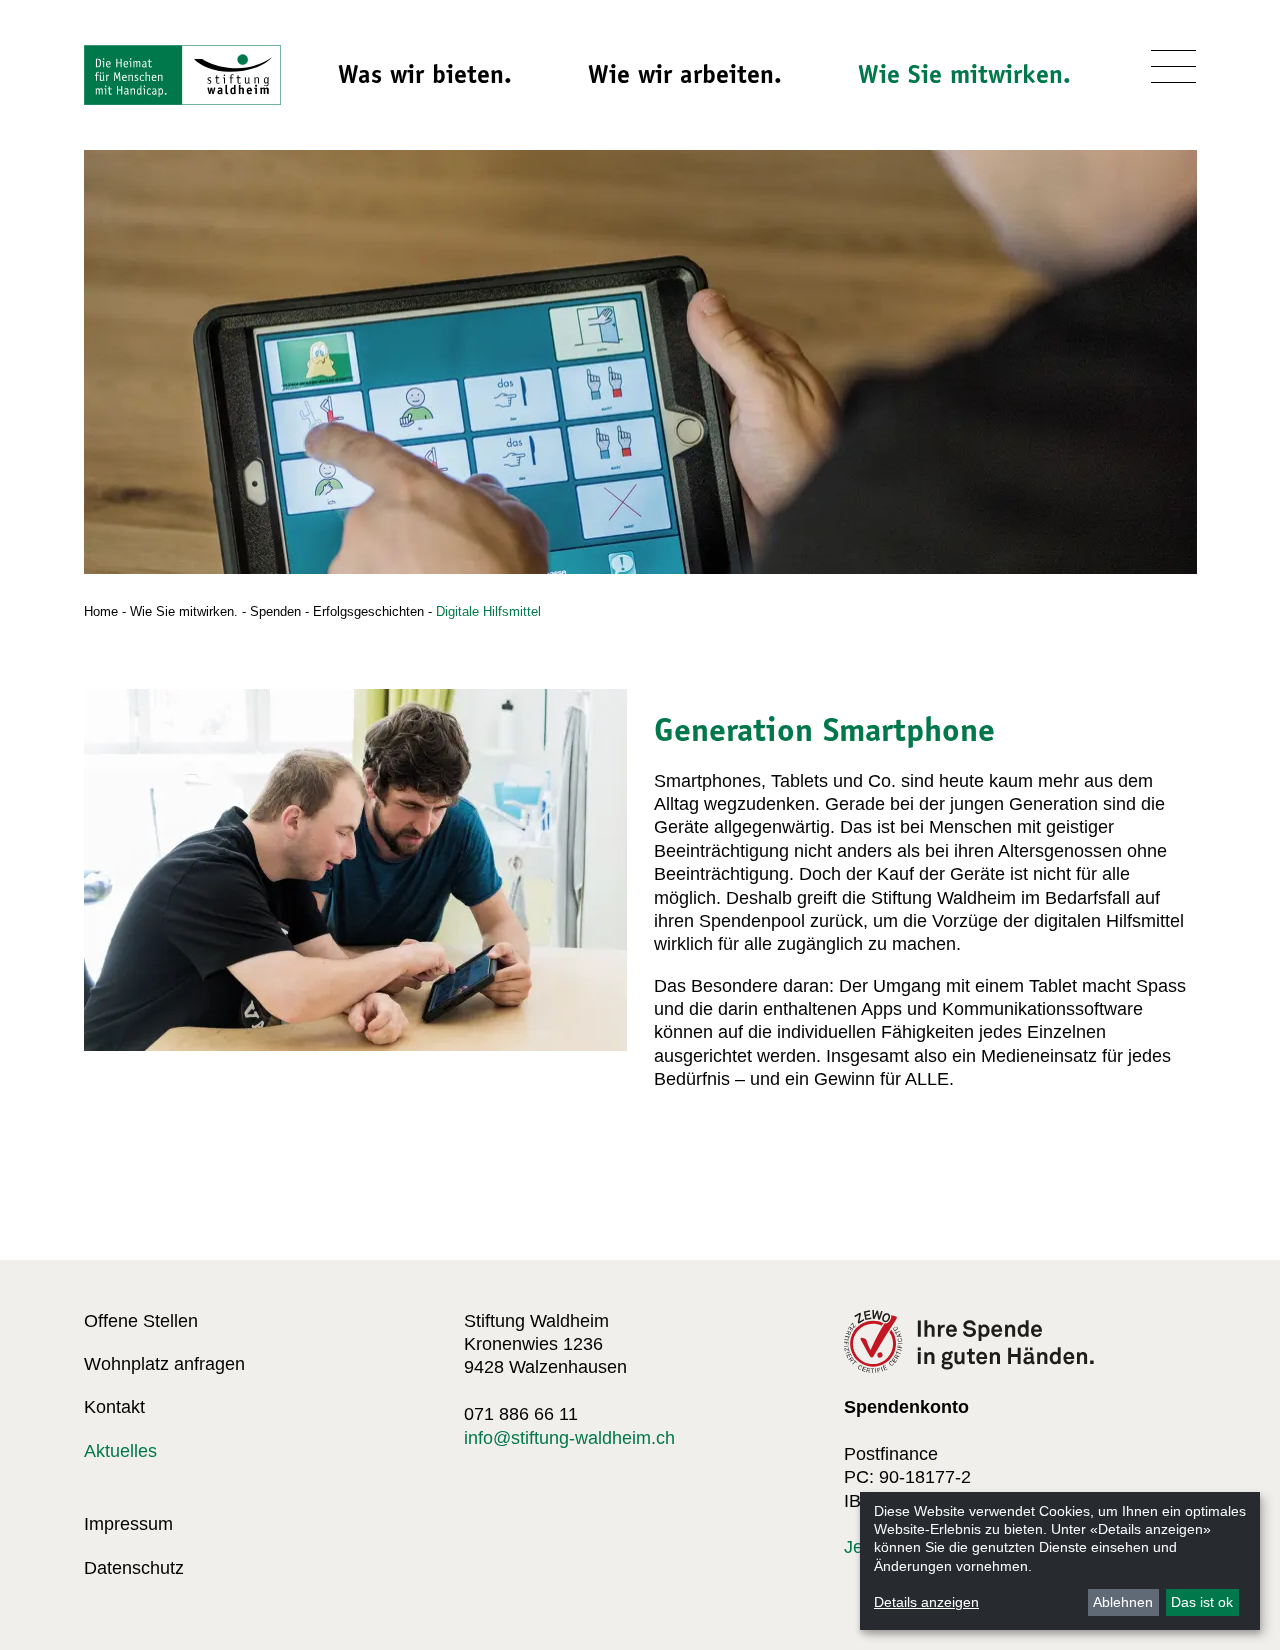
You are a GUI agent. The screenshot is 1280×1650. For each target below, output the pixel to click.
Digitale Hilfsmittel (488, 611)
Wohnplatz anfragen (164, 1364)
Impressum (128, 1524)
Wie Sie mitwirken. (964, 74)
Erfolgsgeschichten (368, 611)
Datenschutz (134, 1568)
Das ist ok (1202, 1602)
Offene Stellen (141, 1321)
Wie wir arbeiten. (685, 74)
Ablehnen (1123, 1602)
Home (101, 611)
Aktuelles (120, 1451)
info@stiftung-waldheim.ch (569, 1438)
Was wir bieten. (425, 74)
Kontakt (114, 1407)
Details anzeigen (926, 1602)
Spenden (275, 611)
